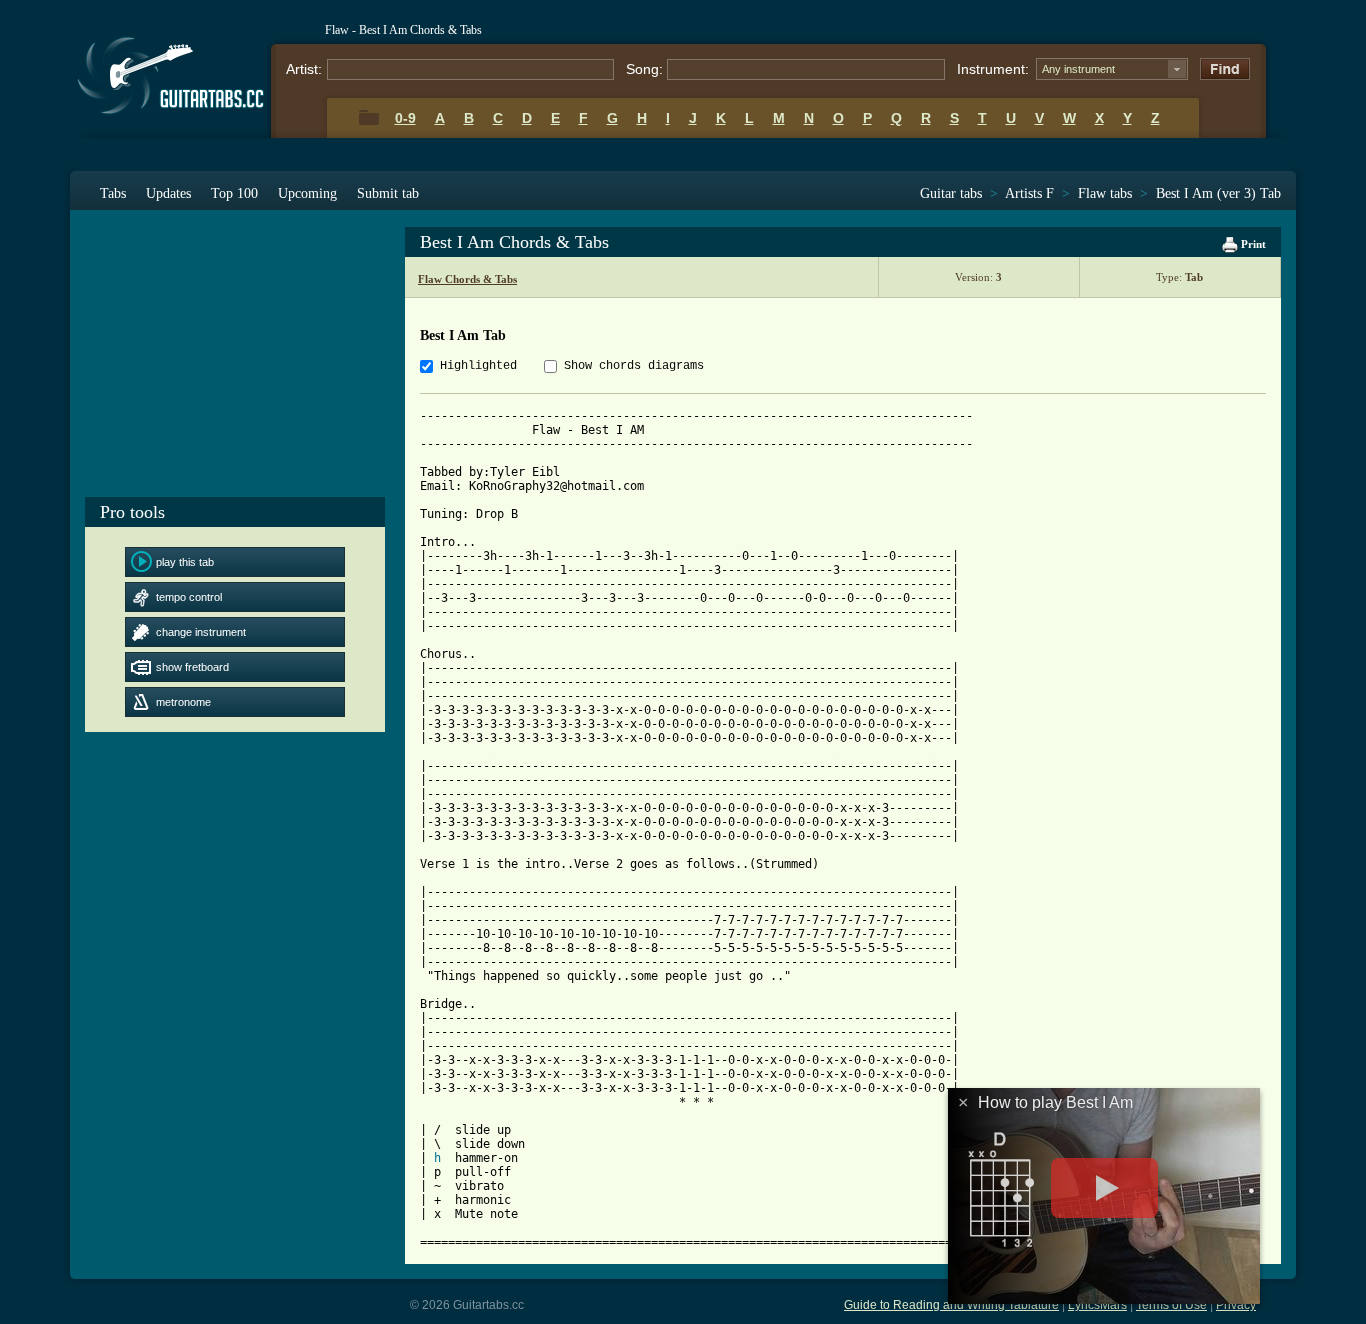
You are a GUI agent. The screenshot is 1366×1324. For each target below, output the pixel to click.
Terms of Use (1171, 1305)
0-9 (405, 118)
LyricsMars (1097, 1305)
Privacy (1236, 1305)
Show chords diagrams (634, 366)
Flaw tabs (1105, 193)
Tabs (113, 193)
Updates (168, 193)
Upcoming (307, 193)
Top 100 (234, 193)
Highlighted (478, 366)
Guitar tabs (951, 193)
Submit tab (388, 193)
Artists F (1029, 193)
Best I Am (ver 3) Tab (1218, 193)
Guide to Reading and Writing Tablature (951, 1305)
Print (1252, 244)
